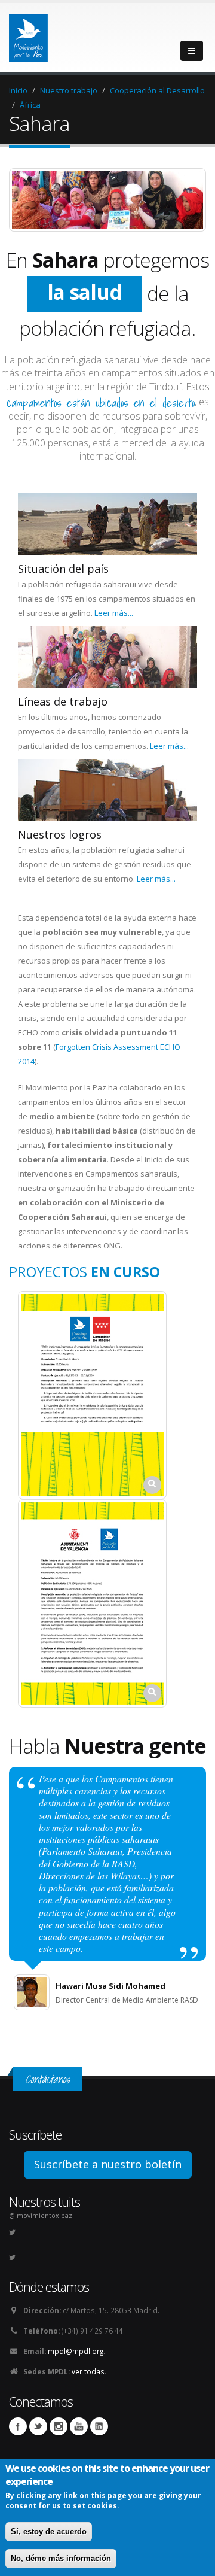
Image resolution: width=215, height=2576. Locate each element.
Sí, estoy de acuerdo (49, 2531)
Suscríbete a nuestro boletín (108, 2164)
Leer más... (114, 613)
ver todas (88, 2371)
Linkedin (99, 2426)
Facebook (18, 2426)
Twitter (38, 2426)
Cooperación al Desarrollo (157, 90)
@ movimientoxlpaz (41, 2216)
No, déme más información (61, 2558)
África (30, 105)
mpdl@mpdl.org (76, 2351)
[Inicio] (28, 35)
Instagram (59, 2426)
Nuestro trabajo (69, 90)
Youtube (79, 2426)
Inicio (18, 90)
